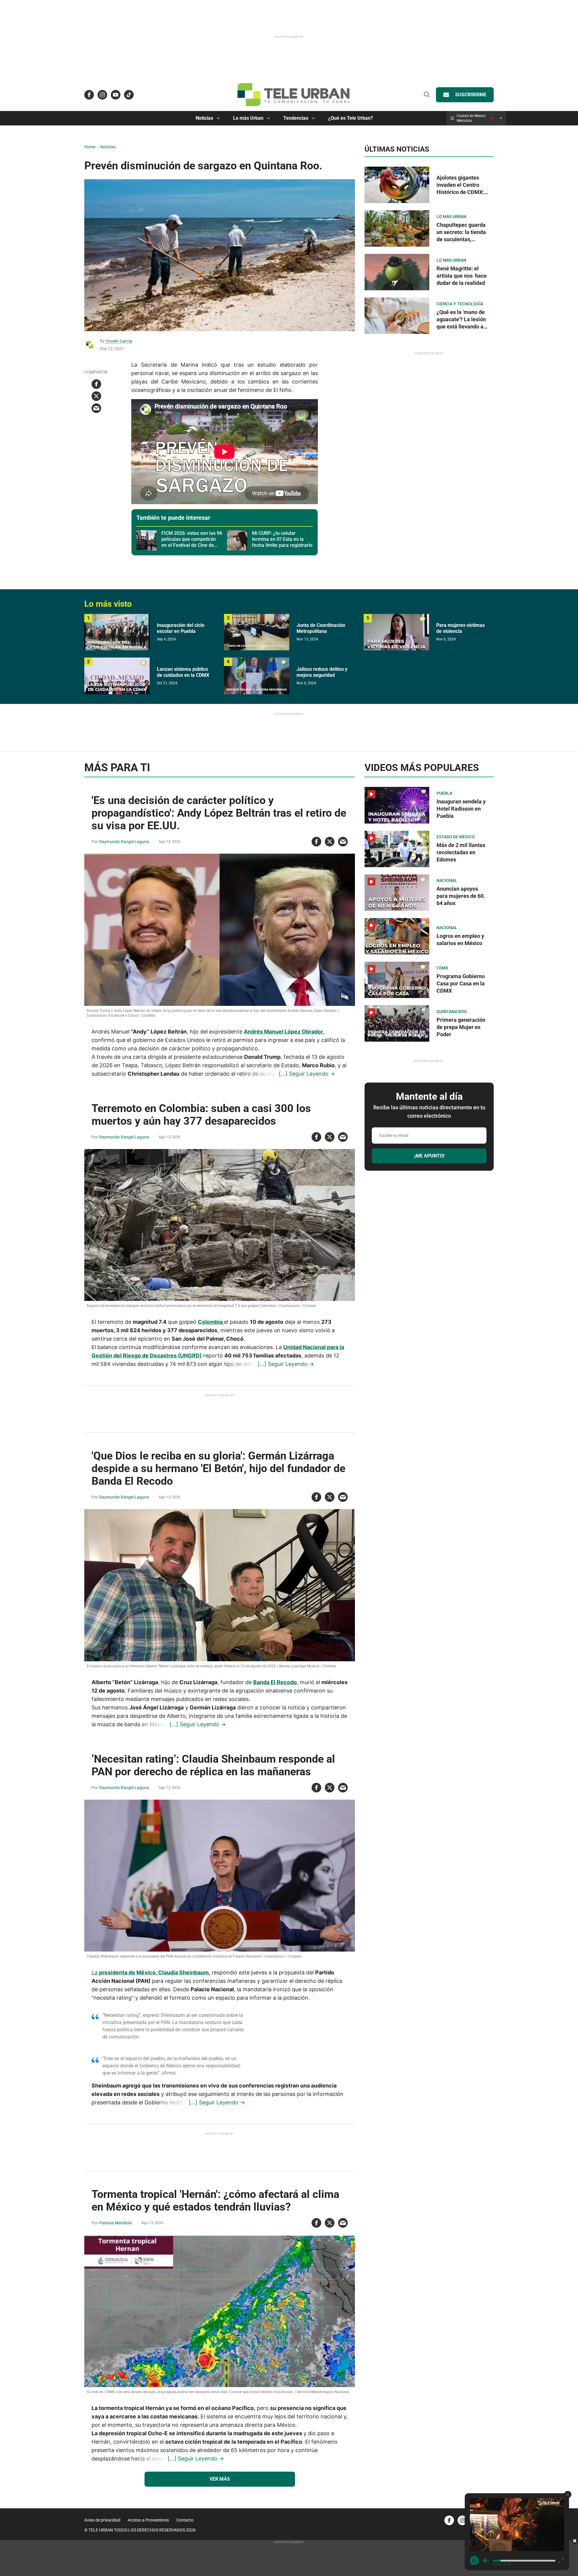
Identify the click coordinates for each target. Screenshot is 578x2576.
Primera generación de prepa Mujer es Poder (461, 1027)
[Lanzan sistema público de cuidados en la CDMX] (117, 676)
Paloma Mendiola (116, 2223)
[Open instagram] (102, 95)
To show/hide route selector (501, 118)
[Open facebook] (89, 95)
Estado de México (456, 837)
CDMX (442, 968)
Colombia (211, 1322)
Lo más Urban (248, 118)
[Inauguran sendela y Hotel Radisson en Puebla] (397, 805)
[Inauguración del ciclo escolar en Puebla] (117, 632)
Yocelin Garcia (119, 341)
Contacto (185, 2520)
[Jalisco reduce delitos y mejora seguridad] (257, 676)
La (95, 1972)
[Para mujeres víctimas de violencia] (396, 632)
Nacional (447, 880)
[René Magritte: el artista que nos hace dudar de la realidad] (397, 272)
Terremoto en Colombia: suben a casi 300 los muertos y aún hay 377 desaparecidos (201, 1115)
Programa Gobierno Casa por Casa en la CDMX (461, 983)
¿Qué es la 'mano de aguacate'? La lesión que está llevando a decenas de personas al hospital (462, 327)
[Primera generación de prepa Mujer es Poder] (397, 1023)
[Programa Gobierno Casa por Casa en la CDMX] (397, 980)
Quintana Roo (452, 1012)
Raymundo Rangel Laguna (124, 842)
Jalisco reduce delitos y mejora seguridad (322, 672)
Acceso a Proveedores (148, 2520)
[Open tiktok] (129, 95)
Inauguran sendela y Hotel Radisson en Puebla (461, 809)
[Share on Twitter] (96, 396)
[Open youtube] (116, 95)
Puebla (444, 793)
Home (90, 147)
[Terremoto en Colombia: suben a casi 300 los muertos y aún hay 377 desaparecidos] (220, 1225)
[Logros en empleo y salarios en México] (397, 936)
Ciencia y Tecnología (460, 304)
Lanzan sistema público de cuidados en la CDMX (183, 672)
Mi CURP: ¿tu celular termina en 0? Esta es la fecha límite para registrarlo (282, 539)
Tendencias (296, 118)
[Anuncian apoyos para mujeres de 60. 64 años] (397, 893)
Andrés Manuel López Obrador (283, 1032)
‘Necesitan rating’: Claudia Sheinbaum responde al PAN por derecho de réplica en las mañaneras (213, 1765)
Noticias (204, 118)
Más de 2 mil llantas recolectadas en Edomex (461, 852)
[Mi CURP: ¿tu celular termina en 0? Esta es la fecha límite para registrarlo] (237, 540)
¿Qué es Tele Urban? (351, 118)
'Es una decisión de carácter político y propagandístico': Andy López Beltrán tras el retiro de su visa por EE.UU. (219, 813)
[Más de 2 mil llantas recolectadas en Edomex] (397, 849)
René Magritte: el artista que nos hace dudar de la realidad (462, 276)
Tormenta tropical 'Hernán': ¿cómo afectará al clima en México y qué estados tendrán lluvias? (215, 2201)
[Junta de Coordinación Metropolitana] (257, 632)
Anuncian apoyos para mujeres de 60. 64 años (461, 896)
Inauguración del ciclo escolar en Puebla (181, 628)
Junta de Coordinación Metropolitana (321, 628)
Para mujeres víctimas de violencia (460, 628)
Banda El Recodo (275, 1682)
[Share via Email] (96, 408)
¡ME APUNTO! (429, 1156)
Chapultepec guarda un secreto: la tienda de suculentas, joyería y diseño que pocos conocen (461, 239)
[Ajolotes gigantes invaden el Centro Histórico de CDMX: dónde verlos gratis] (397, 185)
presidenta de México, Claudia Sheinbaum (154, 1972)
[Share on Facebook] (96, 384)
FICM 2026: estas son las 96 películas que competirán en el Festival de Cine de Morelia (192, 542)
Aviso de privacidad (102, 2520)
